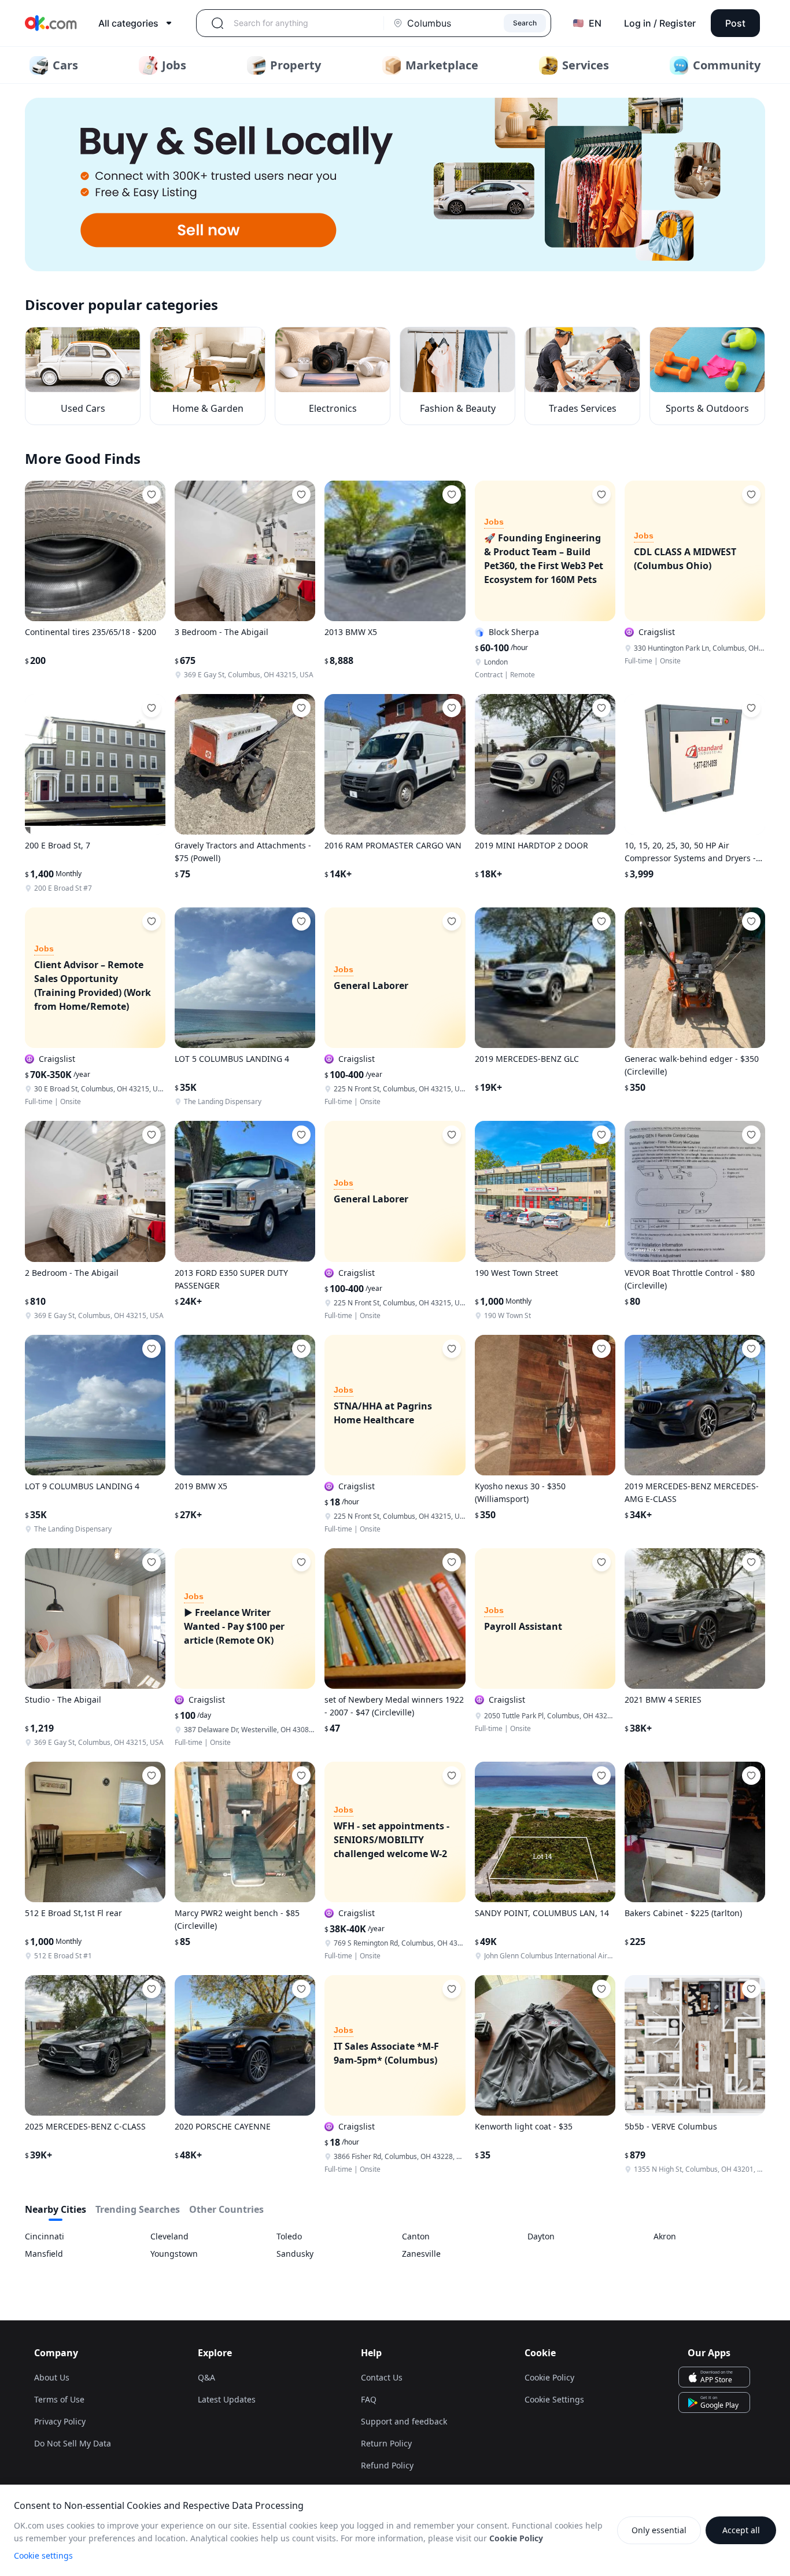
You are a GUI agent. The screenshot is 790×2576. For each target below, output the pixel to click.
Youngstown (174, 2254)
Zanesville (421, 2254)
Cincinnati (45, 2236)
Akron (665, 2236)
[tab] (56, 2212)
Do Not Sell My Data (73, 2443)
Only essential (659, 2530)
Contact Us (382, 2377)
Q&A (206, 2377)
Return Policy (386, 2443)
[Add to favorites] (152, 494)
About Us (52, 2377)
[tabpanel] (395, 2245)
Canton (416, 2236)
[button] (395, 184)
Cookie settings (43, 2555)
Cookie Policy (549, 2377)
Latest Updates (227, 2399)
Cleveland (169, 2236)
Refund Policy (387, 2465)
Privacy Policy (60, 2421)
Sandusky (295, 2254)
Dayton (541, 2236)
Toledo (289, 2236)
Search (525, 23)
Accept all (741, 2530)
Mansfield (44, 2254)
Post (735, 23)
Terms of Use (59, 2399)
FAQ (369, 2399)
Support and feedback (404, 2421)
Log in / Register (660, 23)
